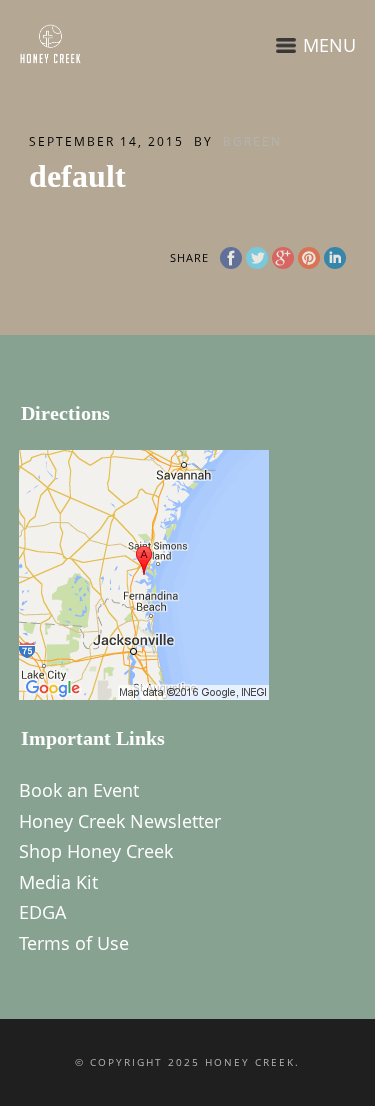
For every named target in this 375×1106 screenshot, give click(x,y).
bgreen (252, 141)
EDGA (42, 912)
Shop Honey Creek (96, 851)
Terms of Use (74, 943)
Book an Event (79, 790)
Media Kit (58, 882)
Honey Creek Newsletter (120, 821)
